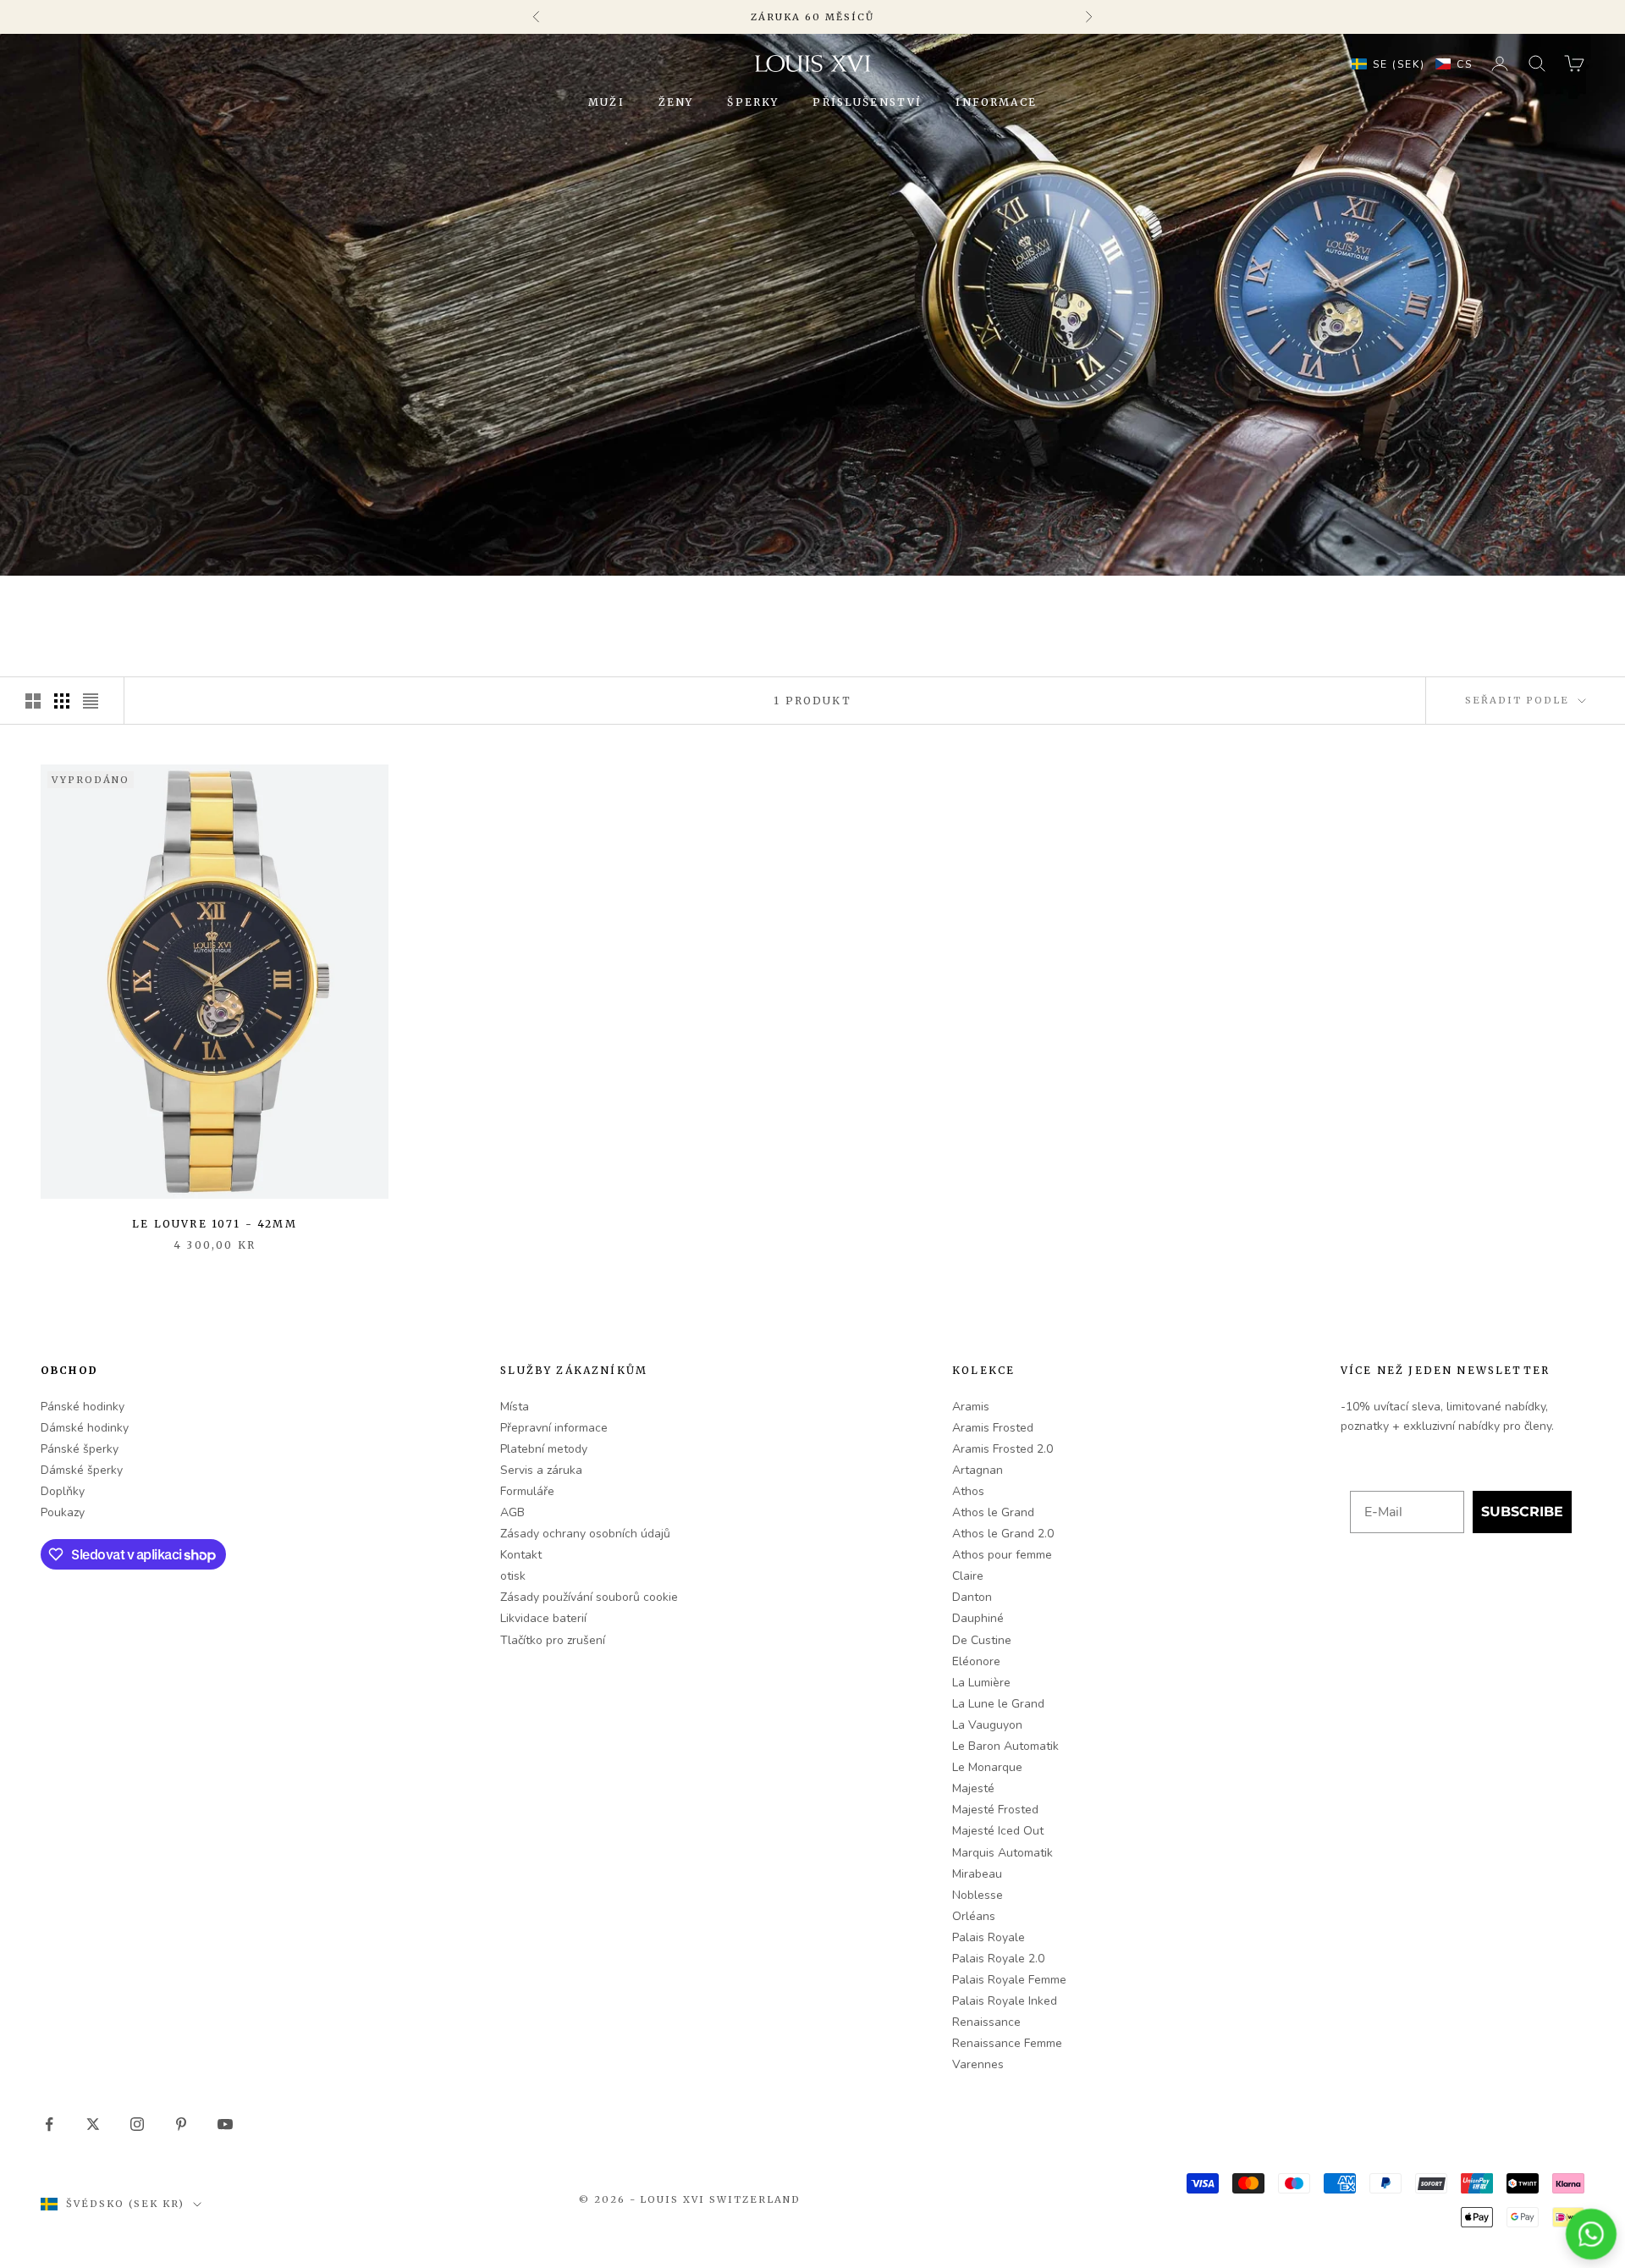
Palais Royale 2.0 (998, 1959)
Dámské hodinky (85, 1428)
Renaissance (986, 2022)
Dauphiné (978, 1618)
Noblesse (978, 1895)
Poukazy (63, 1512)
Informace (996, 102)
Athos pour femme (1002, 1555)
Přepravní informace (554, 1428)
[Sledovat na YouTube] (225, 2124)
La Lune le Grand (998, 1704)
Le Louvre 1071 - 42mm (214, 1224)
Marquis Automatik (1003, 1853)
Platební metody (544, 1449)
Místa (515, 1407)
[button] (1408, 63)
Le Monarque (987, 1767)
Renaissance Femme (1007, 2043)
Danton (972, 1597)
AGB (512, 1512)
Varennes (978, 2064)
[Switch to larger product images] (33, 701)
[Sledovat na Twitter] (93, 2124)
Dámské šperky (82, 1470)
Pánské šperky (80, 1449)
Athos (968, 1491)
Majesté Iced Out (998, 1831)
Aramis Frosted (993, 1428)
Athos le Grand (993, 1512)
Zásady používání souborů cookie (589, 1597)
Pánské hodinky (83, 1407)
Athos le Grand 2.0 (1003, 1534)
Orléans (974, 1916)
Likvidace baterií (543, 1618)
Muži (606, 102)
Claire (968, 1576)
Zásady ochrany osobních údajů (585, 1534)
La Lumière (981, 1683)
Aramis (971, 1407)
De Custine (982, 1640)
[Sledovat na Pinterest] (181, 2124)
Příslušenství (867, 102)
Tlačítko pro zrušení (553, 1640)
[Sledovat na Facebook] (49, 2124)
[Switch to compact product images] (91, 701)
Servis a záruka (541, 1470)
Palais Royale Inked (1005, 2001)
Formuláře (527, 1491)
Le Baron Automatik (1005, 1746)
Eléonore (976, 1661)
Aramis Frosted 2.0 (1003, 1449)
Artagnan (978, 1470)
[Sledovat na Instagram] (137, 2124)
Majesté (973, 1788)
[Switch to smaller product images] (62, 701)
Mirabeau (977, 1874)
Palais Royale (989, 1937)
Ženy (676, 102)
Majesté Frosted (995, 1810)
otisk (513, 1576)
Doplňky (63, 1491)
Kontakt (521, 1555)
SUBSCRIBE (1522, 1512)
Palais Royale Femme (1009, 1980)
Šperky (753, 102)
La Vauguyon (987, 1725)
